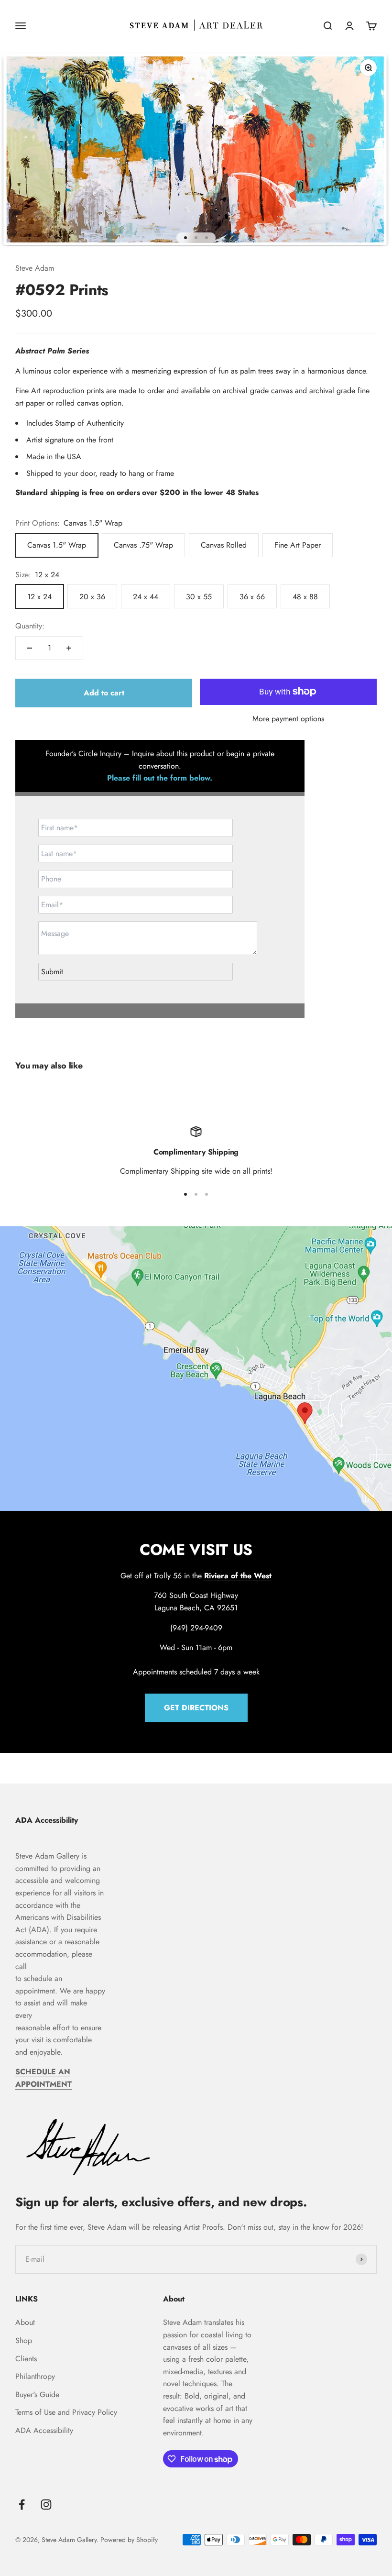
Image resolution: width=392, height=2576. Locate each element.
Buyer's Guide (37, 2394)
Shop (24, 2340)
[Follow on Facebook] (22, 2504)
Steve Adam (35, 268)
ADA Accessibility (44, 2430)
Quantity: (30, 626)
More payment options (288, 719)
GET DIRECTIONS (196, 1708)
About (25, 2322)
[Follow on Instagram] (46, 2504)
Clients (26, 2359)
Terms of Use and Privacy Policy (66, 2412)
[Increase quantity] (69, 648)
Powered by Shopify (129, 2540)
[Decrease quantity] (30, 648)
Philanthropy (35, 2376)
